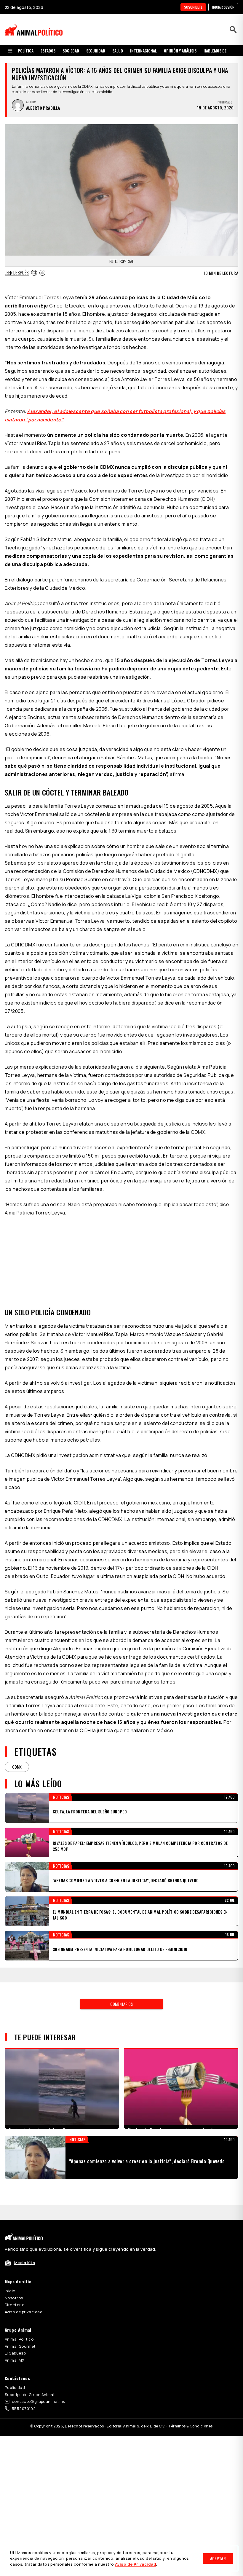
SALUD (118, 51)
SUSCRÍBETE (193, 7)
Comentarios (121, 2004)
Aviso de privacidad (24, 2312)
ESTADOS (48, 51)
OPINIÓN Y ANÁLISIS (180, 51)
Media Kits (25, 2263)
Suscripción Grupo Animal (29, 2395)
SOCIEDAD (71, 51)
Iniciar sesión (223, 7)
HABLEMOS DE (215, 51)
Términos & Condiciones (190, 2426)
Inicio (10, 2291)
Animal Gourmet (20, 2346)
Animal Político (19, 2339)
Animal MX (15, 2360)
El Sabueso (15, 2353)
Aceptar (218, 2558)
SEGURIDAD (96, 51)
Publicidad (15, 2387)
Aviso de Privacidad (136, 2564)
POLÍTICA (26, 51)
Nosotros (14, 2298)
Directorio (15, 2305)
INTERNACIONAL (143, 51)
